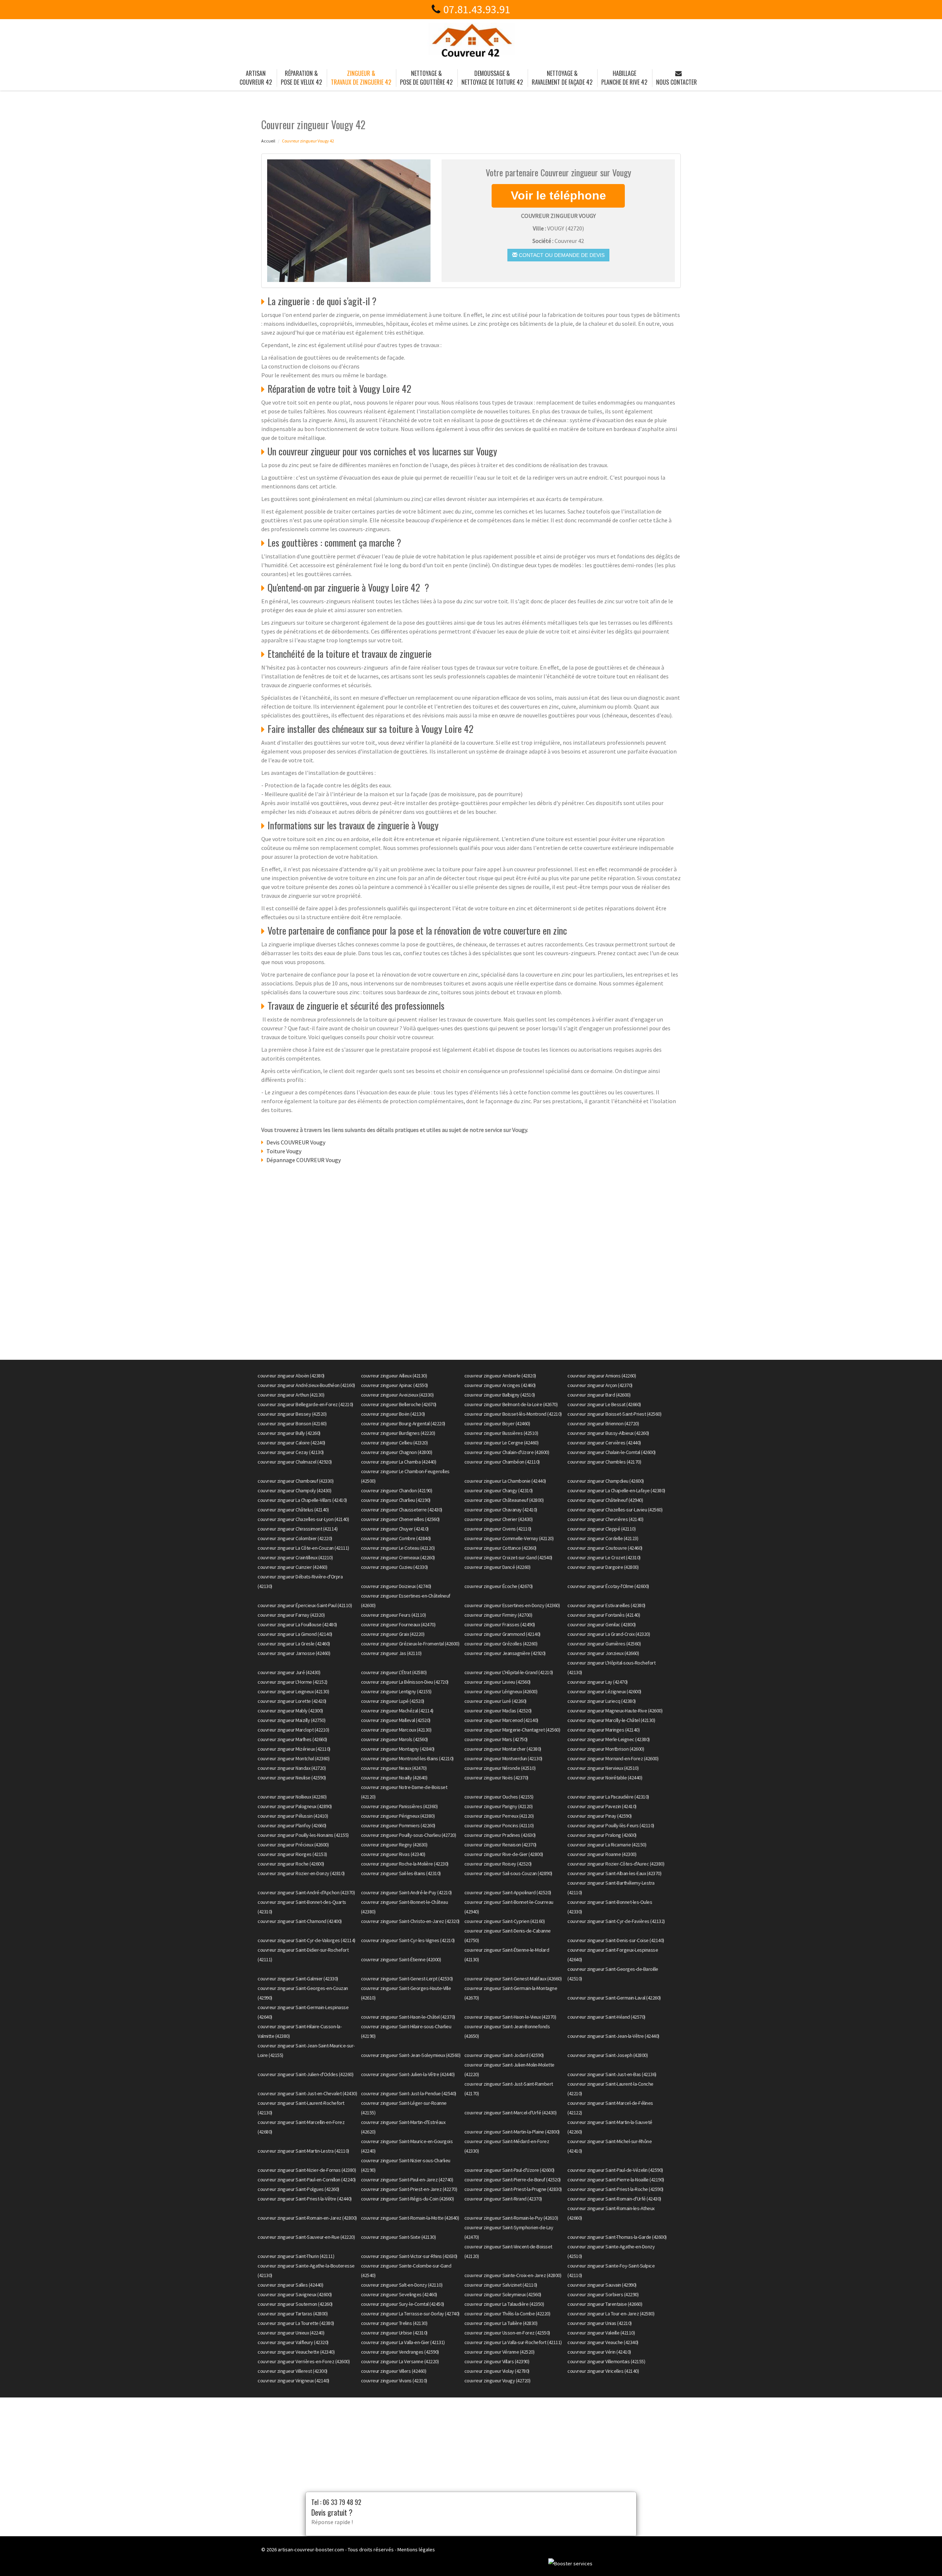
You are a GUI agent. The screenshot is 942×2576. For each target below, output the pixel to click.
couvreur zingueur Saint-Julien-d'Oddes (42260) (305, 2074)
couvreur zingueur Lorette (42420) (292, 1701)
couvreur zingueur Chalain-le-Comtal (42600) (612, 1452)
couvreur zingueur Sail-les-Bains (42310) (401, 1873)
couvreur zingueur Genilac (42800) (602, 1624)
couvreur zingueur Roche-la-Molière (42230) (405, 1864)
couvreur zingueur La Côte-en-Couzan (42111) (303, 1548)
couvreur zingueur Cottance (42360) (500, 1548)
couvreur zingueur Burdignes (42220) (398, 1433)
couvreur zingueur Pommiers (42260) (398, 1825)
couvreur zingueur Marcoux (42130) (396, 1730)
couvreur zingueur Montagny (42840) (398, 1749)
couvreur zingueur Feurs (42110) (394, 1615)
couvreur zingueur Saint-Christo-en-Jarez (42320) (410, 1921)
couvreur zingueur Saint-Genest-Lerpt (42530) (407, 1979)
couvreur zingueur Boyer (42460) (497, 1423)
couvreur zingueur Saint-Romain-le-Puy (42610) (511, 2218)
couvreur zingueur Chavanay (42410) (501, 1510)
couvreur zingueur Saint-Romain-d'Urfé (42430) (614, 2199)
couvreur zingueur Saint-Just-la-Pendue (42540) (409, 2093)
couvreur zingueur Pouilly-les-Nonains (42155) (303, 1835)
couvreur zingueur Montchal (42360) (293, 1758)
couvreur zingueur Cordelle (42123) (603, 1538)
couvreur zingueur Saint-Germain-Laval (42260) (614, 1998)
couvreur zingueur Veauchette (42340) (296, 2352)
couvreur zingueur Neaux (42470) (394, 1768)
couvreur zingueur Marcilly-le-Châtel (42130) (611, 1720)
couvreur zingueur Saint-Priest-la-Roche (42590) (615, 2189)
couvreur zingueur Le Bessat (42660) (604, 1404)
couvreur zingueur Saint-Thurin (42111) (296, 2256)
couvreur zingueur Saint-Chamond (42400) (300, 1921)
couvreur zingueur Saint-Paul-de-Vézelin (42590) (615, 2170)
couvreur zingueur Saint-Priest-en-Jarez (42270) (409, 2189)
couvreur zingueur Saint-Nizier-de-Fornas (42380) (307, 2170)
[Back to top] (922, 2556)
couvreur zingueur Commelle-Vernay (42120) (509, 1538)
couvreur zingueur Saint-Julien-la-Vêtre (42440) (408, 2074)
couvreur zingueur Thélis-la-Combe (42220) (507, 2314)
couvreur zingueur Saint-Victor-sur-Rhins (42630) (409, 2256)
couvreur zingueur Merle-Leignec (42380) (609, 1739)
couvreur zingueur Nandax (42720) (292, 1768)
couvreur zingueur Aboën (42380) (291, 1376)
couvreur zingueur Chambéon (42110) (502, 1462)
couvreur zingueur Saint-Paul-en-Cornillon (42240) (307, 2180)
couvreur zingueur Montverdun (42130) (503, 1758)
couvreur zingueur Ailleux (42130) (394, 1376)
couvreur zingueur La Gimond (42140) (295, 1634)
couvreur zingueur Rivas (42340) (393, 1854)
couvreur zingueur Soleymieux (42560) (503, 2294)
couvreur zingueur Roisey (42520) (498, 1864)
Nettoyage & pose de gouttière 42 (426, 78)
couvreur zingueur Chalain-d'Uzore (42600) (507, 1452)
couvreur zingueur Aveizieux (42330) (397, 1395)
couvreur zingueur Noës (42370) (496, 1778)
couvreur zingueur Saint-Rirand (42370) (503, 2199)
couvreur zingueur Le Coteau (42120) (398, 1548)
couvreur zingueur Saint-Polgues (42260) (298, 2189)
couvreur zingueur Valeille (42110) (601, 2333)
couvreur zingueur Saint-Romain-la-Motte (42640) (410, 2218)
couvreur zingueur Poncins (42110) (499, 1825)
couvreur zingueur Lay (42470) (598, 1682)
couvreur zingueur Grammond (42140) (502, 1634)
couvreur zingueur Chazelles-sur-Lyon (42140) (303, 1519)
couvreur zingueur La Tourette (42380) (296, 2323)
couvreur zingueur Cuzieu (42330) (394, 1567)
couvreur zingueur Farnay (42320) (291, 1615)
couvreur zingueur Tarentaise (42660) (605, 2304)
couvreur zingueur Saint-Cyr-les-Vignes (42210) (408, 1940)
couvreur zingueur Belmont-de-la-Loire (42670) (511, 1404)
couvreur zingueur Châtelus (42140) (293, 1510)
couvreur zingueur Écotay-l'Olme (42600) (608, 1586)
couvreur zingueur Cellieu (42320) (394, 1443)
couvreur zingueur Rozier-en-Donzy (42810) (301, 1873)
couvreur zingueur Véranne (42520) (500, 2352)
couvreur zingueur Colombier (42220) (295, 1538)
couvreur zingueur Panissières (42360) (399, 1806)
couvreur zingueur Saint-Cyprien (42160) (505, 1921)
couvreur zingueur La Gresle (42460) (294, 1644)
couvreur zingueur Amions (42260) (602, 1376)
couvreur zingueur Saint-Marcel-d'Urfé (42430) (511, 2113)
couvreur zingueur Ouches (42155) (499, 1797)
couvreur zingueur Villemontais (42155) (606, 2361)
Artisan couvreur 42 (256, 78)
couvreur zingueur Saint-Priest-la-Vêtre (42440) (305, 2199)
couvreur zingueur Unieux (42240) (291, 2333)
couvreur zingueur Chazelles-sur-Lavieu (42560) (615, 1510)
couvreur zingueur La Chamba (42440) (399, 1462)
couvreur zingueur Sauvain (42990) (602, 2285)
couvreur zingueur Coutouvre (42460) (605, 1548)
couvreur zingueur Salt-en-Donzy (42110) (402, 2285)
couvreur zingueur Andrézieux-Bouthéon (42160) (306, 1385)
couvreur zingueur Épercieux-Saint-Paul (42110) (305, 1605)
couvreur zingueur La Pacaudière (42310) (608, 1797)
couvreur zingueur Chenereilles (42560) (400, 1519)
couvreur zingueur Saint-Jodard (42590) (504, 2055)
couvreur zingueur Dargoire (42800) (603, 1567)
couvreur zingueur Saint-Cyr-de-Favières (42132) (616, 1921)
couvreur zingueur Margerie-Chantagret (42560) (512, 1730)
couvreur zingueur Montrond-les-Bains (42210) (407, 1758)
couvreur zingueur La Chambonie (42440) (505, 1481)
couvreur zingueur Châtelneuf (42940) (605, 1500)
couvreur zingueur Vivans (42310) (394, 2381)
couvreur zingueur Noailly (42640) (394, 1778)
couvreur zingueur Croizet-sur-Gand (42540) (508, 1557)
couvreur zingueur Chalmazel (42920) (295, 1462)
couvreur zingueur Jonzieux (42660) (603, 1653)
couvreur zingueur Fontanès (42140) (604, 1615)
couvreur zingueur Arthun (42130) (291, 1395)
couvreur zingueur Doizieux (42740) (396, 1586)
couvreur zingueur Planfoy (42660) (292, 1825)
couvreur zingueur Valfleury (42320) (293, 2342)
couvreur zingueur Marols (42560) (394, 1739)
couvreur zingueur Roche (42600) (291, 1864)
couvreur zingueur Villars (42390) (497, 2361)
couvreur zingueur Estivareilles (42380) (606, 1605)
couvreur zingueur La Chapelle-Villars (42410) (302, 1500)
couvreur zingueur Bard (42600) (599, 1395)
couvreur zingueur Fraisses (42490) (500, 1624)
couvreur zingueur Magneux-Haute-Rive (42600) (615, 1711)
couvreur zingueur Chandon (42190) (397, 1490)
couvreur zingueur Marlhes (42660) (292, 1739)
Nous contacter (677, 82)
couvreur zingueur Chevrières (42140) (605, 1519)
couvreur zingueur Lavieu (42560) (497, 1682)
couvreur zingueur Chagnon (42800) (397, 1452)
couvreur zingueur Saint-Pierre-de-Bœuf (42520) (513, 2180)
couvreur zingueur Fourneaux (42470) (398, 1624)
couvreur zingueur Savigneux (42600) (295, 2294)
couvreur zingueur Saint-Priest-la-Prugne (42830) (513, 2189)
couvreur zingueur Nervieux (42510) (603, 1768)
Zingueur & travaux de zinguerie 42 (361, 78)
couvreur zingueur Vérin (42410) (599, 2352)
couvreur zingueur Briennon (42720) (603, 1423)
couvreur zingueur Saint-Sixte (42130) (399, 2237)
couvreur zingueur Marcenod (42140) (501, 1720)
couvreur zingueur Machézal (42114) (397, 1711)
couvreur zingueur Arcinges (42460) (500, 1385)
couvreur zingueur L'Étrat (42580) (394, 1672)
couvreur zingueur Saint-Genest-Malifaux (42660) (513, 1979)
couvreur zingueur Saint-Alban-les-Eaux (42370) (614, 1873)
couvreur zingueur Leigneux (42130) (293, 1691)
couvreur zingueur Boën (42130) (393, 1414)
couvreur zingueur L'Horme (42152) (293, 1682)
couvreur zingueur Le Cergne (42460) (502, 1443)
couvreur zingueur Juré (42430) (289, 1672)
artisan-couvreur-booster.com (311, 2549)
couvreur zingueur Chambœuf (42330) (295, 1481)
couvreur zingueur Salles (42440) (290, 2285)
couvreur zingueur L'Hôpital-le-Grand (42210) (509, 1672)
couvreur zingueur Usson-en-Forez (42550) (507, 2333)
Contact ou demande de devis (561, 255)
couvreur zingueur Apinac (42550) (394, 1385)
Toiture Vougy (284, 1151)
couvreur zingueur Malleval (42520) (396, 1720)
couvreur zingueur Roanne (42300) (602, 1854)
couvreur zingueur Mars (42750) (496, 1739)
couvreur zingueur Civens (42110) (498, 1529)
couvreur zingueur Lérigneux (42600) (501, 1691)
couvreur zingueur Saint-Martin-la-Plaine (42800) (512, 2132)
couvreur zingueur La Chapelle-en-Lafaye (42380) (616, 1490)
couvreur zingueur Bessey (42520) (292, 1414)
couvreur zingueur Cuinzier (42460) (292, 1567)
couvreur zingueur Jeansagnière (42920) (505, 1653)
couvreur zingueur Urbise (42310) (394, 2333)
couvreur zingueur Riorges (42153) (292, 1854)
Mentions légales (416, 2549)
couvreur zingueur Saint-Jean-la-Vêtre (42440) (613, 2036)
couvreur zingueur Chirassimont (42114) (298, 1529)
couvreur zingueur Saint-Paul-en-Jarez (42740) (407, 2180)
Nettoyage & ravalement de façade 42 (562, 78)
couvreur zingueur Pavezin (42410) (602, 1806)
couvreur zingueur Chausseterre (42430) (402, 1510)
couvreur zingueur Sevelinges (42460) (399, 2294)
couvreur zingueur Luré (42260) (495, 1701)
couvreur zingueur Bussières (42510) (501, 1433)
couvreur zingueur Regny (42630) (394, 1845)
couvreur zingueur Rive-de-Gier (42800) (504, 1854)
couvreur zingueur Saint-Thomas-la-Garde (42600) (617, 2237)
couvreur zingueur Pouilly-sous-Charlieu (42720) (409, 1835)
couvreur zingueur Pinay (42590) (600, 1816)
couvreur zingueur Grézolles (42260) (501, 1644)
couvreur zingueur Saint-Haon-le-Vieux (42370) (510, 2017)
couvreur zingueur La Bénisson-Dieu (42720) (405, 1682)
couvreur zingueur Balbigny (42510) (500, 1395)
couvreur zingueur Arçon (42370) (600, 1385)
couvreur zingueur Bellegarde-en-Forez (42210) (305, 1404)
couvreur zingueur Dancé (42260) (497, 1567)
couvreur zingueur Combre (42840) (396, 1538)
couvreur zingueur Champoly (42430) (294, 1490)
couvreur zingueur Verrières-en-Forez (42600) (304, 2361)
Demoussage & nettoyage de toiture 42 (492, 78)
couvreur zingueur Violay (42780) (497, 2371)
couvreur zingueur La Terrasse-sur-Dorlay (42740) (410, 2314)
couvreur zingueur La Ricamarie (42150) (607, 1845)
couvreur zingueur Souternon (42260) (295, 2304)
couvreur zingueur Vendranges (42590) (400, 2352)
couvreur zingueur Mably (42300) (290, 1711)
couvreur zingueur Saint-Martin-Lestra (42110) (303, 2151)
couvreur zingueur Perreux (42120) (499, 1816)
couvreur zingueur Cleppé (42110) (601, 1529)
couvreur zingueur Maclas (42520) (498, 1711)
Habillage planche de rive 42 (624, 78)
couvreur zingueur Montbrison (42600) (606, 1749)
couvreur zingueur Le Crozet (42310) (604, 1557)
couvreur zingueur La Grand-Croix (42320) (609, 1634)
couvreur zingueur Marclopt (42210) (293, 1730)
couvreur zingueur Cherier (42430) (499, 1519)
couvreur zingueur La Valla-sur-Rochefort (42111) (513, 2342)
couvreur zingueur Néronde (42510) (500, 1768)
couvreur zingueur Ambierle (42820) (500, 1376)
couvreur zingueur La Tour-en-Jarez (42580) (611, 2314)
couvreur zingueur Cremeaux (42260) (398, 1557)
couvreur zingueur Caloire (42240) (291, 1443)
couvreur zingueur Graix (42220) (393, 1634)
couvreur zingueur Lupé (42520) (393, 1701)
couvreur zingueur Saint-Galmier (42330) (298, 1979)
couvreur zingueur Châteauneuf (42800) (504, 1500)
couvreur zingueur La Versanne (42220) (400, 2361)
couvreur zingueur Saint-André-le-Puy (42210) (406, 1892)
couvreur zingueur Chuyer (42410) (395, 1529)
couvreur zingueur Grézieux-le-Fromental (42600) (410, 1644)
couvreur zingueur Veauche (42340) (603, 2342)
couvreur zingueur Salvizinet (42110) (501, 2285)
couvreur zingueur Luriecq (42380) (602, 1701)
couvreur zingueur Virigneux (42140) (293, 2381)
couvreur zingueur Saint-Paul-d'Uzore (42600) (509, 2170)
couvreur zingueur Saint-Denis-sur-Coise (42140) (616, 1940)
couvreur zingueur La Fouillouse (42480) (297, 1624)
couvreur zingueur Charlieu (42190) (396, 1500)
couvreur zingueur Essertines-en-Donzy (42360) (512, 1605)
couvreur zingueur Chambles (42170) (604, 1462)
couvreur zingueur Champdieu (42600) (606, 1481)
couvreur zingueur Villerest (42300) (293, 2371)
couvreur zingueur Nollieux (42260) (292, 1797)
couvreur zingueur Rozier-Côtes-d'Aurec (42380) (616, 1864)
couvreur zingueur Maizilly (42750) (291, 1720)
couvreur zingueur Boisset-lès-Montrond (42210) (513, 1414)
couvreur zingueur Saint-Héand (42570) (606, 2017)
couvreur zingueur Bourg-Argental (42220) (403, 1423)
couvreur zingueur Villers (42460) (394, 2371)
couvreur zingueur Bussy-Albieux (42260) (608, 1433)
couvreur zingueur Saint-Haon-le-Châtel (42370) (408, 2017)
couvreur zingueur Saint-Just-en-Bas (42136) (612, 2074)
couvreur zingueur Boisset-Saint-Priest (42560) (614, 1414)
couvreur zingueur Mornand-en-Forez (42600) (613, 1758)
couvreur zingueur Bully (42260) (289, 1433)
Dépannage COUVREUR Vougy (304, 1160)
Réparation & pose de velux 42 (301, 78)
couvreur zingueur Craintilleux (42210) (295, 1557)
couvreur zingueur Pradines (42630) (500, 1835)
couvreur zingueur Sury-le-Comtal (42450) (403, 2304)
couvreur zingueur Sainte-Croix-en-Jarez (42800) (513, 2275)
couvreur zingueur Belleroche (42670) (399, 1404)
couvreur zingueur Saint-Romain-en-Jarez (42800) (307, 2218)
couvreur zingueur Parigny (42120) (499, 1806)
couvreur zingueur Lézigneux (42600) (604, 1691)
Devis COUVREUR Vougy (296, 1142)
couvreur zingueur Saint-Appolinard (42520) (508, 1892)
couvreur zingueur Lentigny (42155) (396, 1691)
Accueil (268, 141)
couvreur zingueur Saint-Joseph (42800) (608, 2055)
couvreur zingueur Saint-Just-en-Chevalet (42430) (307, 2093)
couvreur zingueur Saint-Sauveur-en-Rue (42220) (306, 2237)
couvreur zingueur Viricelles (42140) (603, 2371)
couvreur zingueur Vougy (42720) (497, 2381)
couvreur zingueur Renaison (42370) (500, 1845)
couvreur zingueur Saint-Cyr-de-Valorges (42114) (307, 1940)
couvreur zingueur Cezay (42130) (291, 1452)
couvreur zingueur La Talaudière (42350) (504, 2304)
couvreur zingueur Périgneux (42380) (398, 1816)
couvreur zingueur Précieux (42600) (293, 1845)
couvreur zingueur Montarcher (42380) (503, 1749)
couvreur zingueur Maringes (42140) (603, 1730)
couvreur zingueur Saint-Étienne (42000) (401, 1959)
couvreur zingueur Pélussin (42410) (293, 1816)
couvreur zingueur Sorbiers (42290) (603, 2294)
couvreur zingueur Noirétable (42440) (605, 1778)
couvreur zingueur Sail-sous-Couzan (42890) (508, 1873)
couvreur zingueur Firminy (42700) (498, 1615)
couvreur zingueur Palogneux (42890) (295, 1806)
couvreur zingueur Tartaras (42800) (293, 2314)
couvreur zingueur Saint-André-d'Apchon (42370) (306, 1892)
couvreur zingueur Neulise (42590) (292, 1778)
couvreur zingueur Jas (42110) (391, 1653)
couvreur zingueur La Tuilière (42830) (501, 2323)
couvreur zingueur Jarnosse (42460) (294, 1653)
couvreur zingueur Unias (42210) (600, 2323)
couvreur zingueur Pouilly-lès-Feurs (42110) (611, 1825)
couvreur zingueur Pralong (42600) (602, 1835)
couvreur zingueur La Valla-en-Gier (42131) (403, 2342)
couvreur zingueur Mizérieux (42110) (294, 1749)
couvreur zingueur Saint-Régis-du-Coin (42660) (408, 2199)
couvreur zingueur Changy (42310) (499, 1490)
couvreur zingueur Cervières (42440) (604, 1443)
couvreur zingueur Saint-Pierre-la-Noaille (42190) (616, 2180)
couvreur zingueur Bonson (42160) (292, 1423)
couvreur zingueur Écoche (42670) (499, 1586)
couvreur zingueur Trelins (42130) (394, 2323)
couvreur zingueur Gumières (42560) (604, 1644)
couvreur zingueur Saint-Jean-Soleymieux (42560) (411, 2055)
